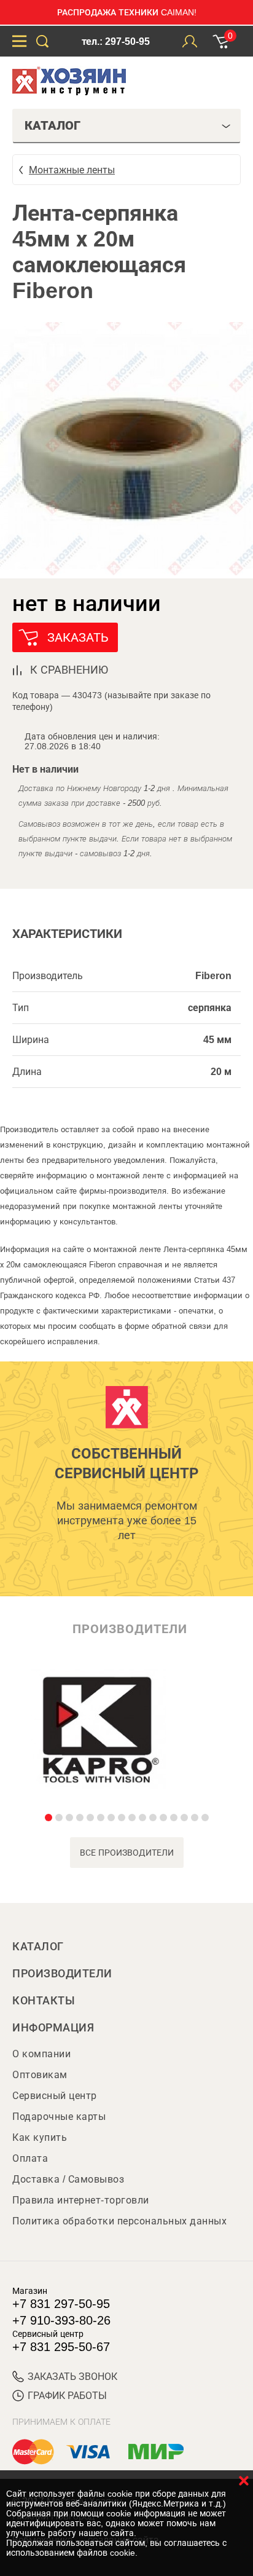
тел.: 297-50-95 (116, 41)
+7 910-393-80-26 (61, 2320)
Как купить (40, 2137)
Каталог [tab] (53, 125)
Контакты (44, 2001)
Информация (53, 2028)
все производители (127, 1853)
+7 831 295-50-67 (61, 2347)
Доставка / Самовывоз (68, 2179)
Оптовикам (40, 2075)
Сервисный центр (55, 2096)
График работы (67, 2396)
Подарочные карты (59, 2117)
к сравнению (69, 670)
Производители (62, 1974)
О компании (41, 2054)
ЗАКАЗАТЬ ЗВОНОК (72, 2377)
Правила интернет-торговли (81, 2200)
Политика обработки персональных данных (119, 2221)
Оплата (30, 2158)
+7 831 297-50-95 (61, 2304)
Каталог (38, 1947)
